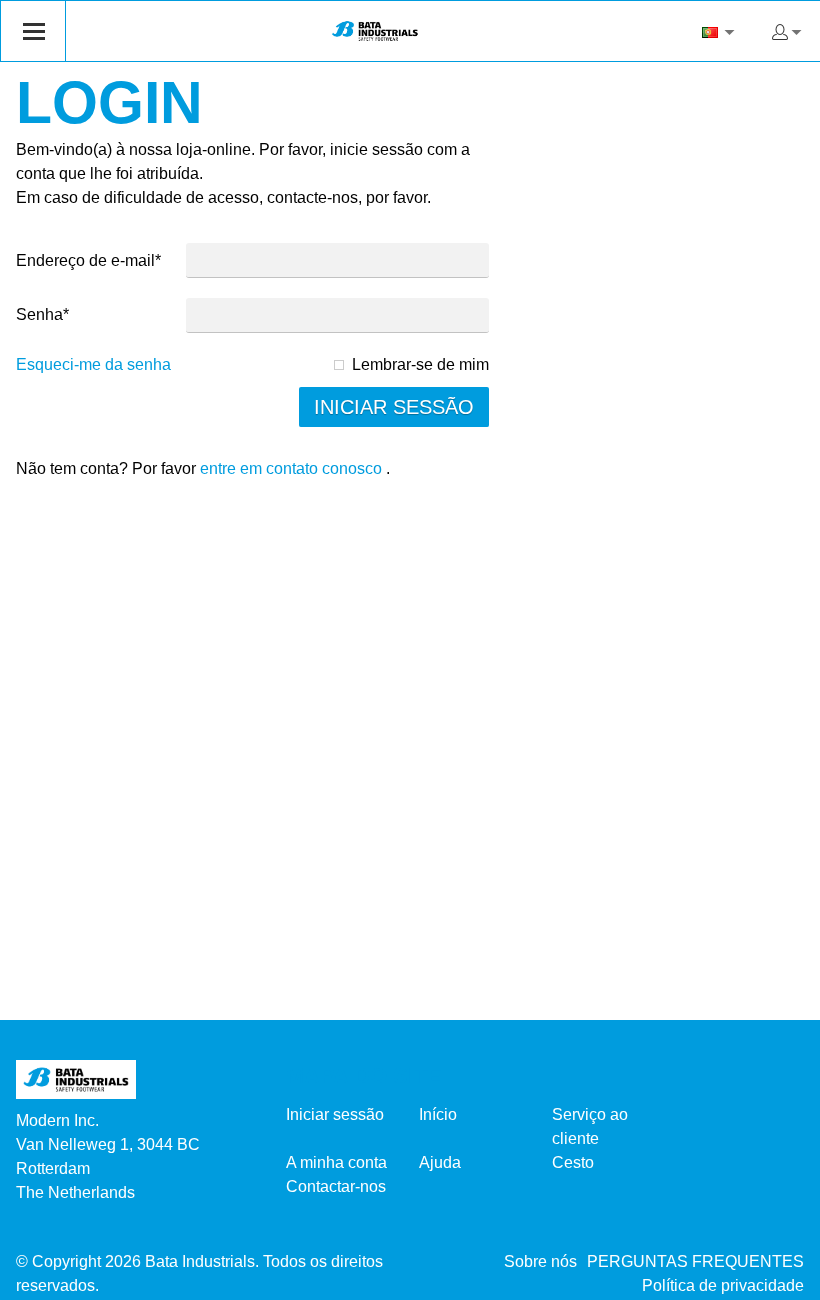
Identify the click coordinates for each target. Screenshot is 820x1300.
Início (438, 1114)
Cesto (573, 1162)
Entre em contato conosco (291, 468)
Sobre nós (540, 1261)
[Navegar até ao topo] (777, 1277)
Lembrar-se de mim (420, 364)
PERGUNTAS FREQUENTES (695, 1261)
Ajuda (440, 1162)
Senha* (42, 314)
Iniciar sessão (335, 1114)
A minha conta (336, 1162)
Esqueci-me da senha (93, 364)
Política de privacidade (723, 1285)
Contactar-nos (336, 1186)
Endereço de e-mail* (88, 260)
